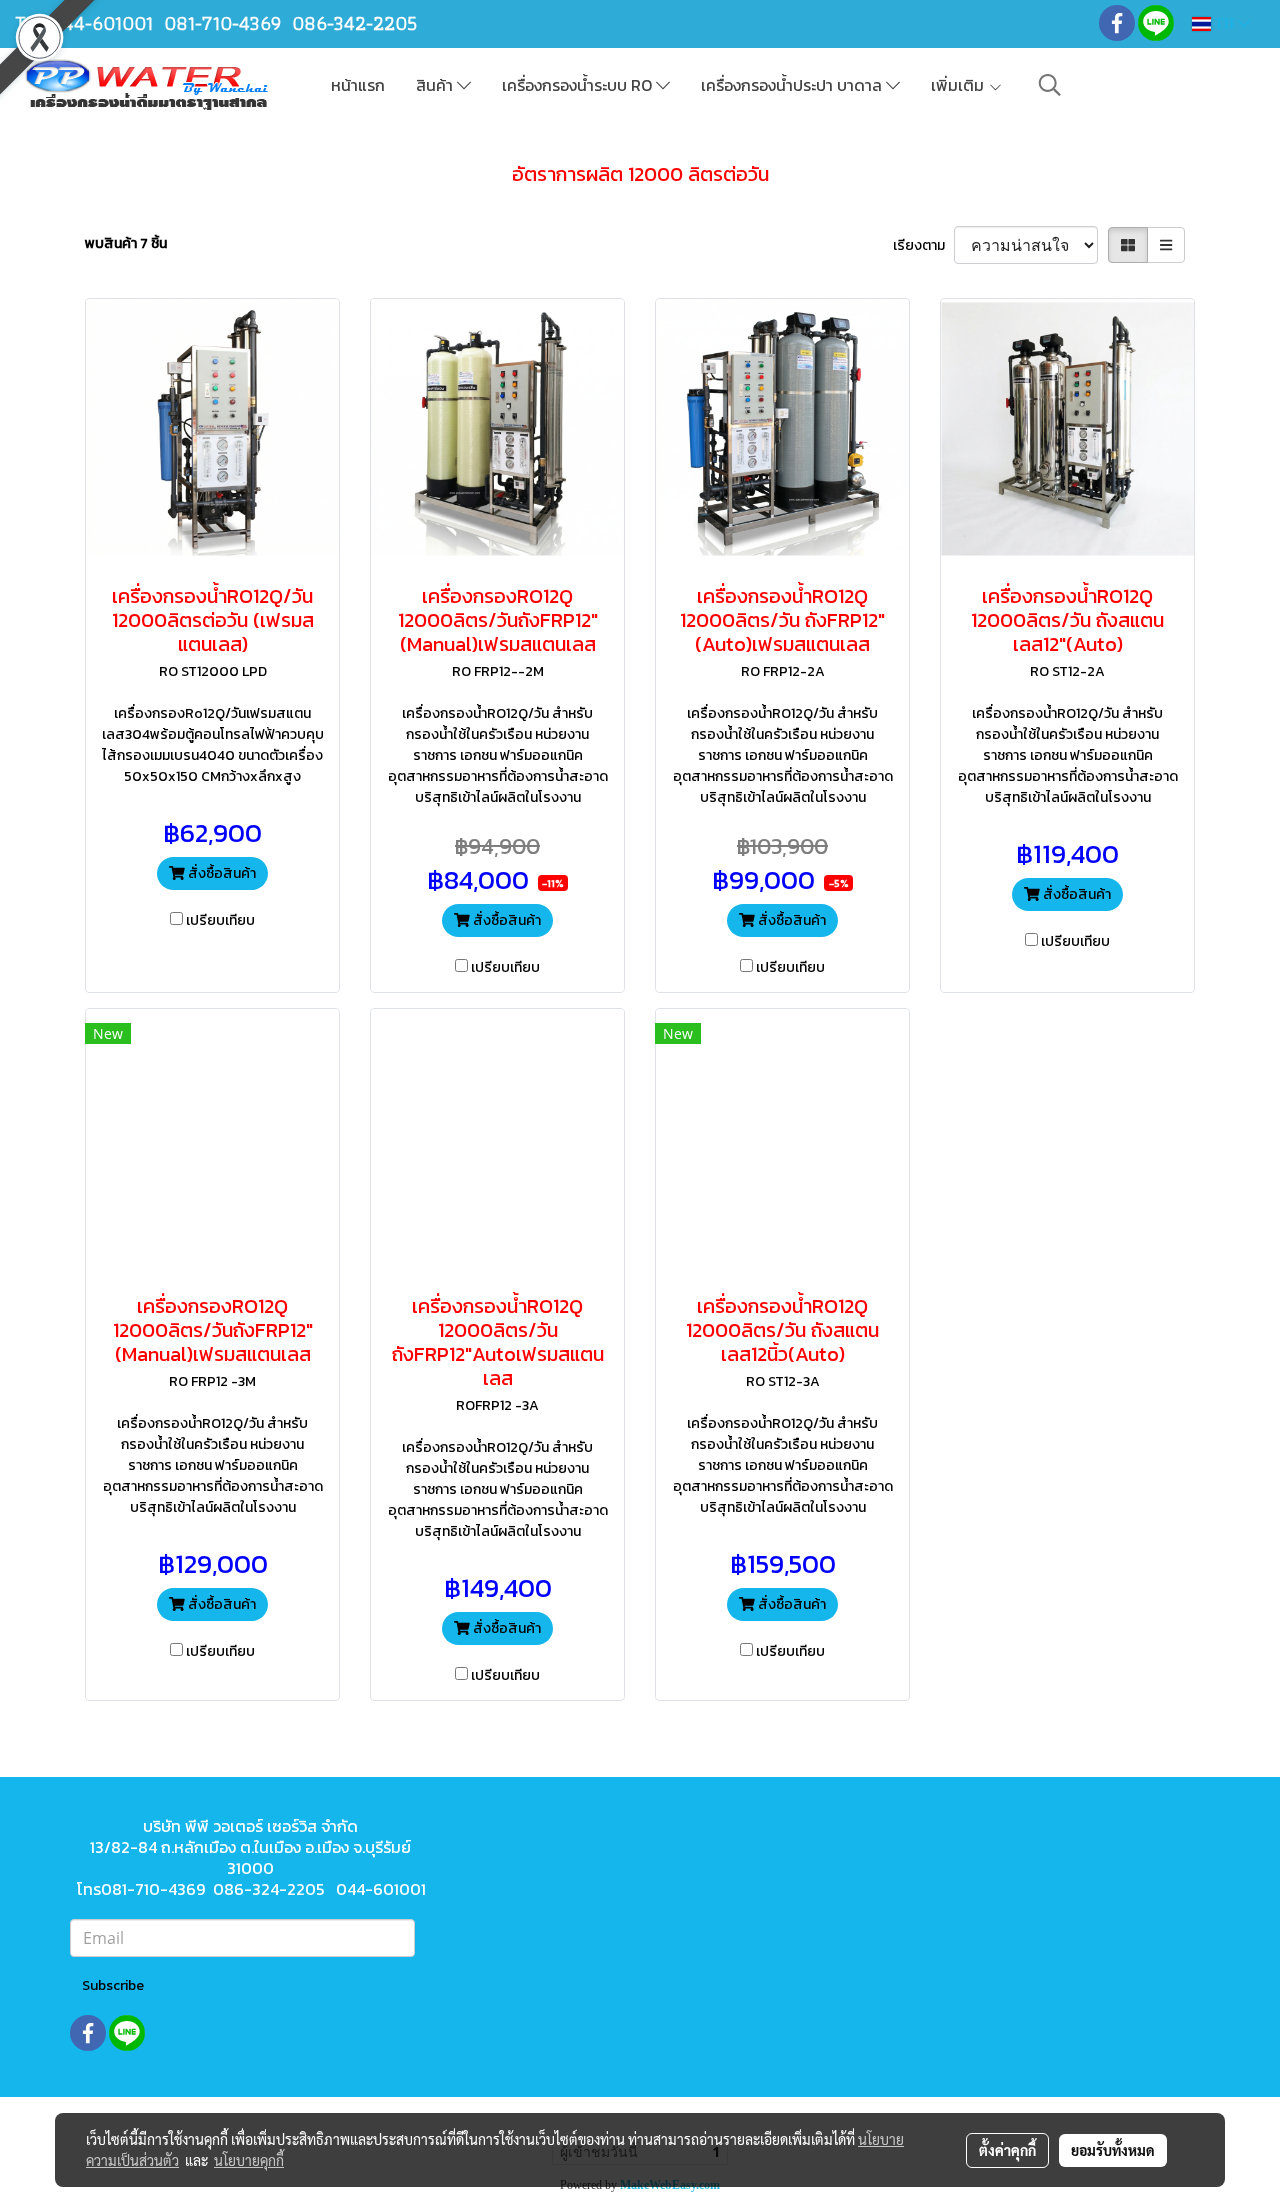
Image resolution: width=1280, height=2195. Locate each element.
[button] (1050, 85)
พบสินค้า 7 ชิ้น (126, 243)
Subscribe (113, 1985)
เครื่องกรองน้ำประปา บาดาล (793, 85)
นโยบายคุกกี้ (249, 2160)
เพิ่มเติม (959, 85)
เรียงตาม (923, 245)
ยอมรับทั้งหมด (1113, 2150)
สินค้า (436, 85)
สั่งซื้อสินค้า (220, 873)
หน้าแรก (358, 85)
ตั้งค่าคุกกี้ (1007, 2150)
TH (1224, 23)
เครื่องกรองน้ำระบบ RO (579, 85)
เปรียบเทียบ (220, 920)
